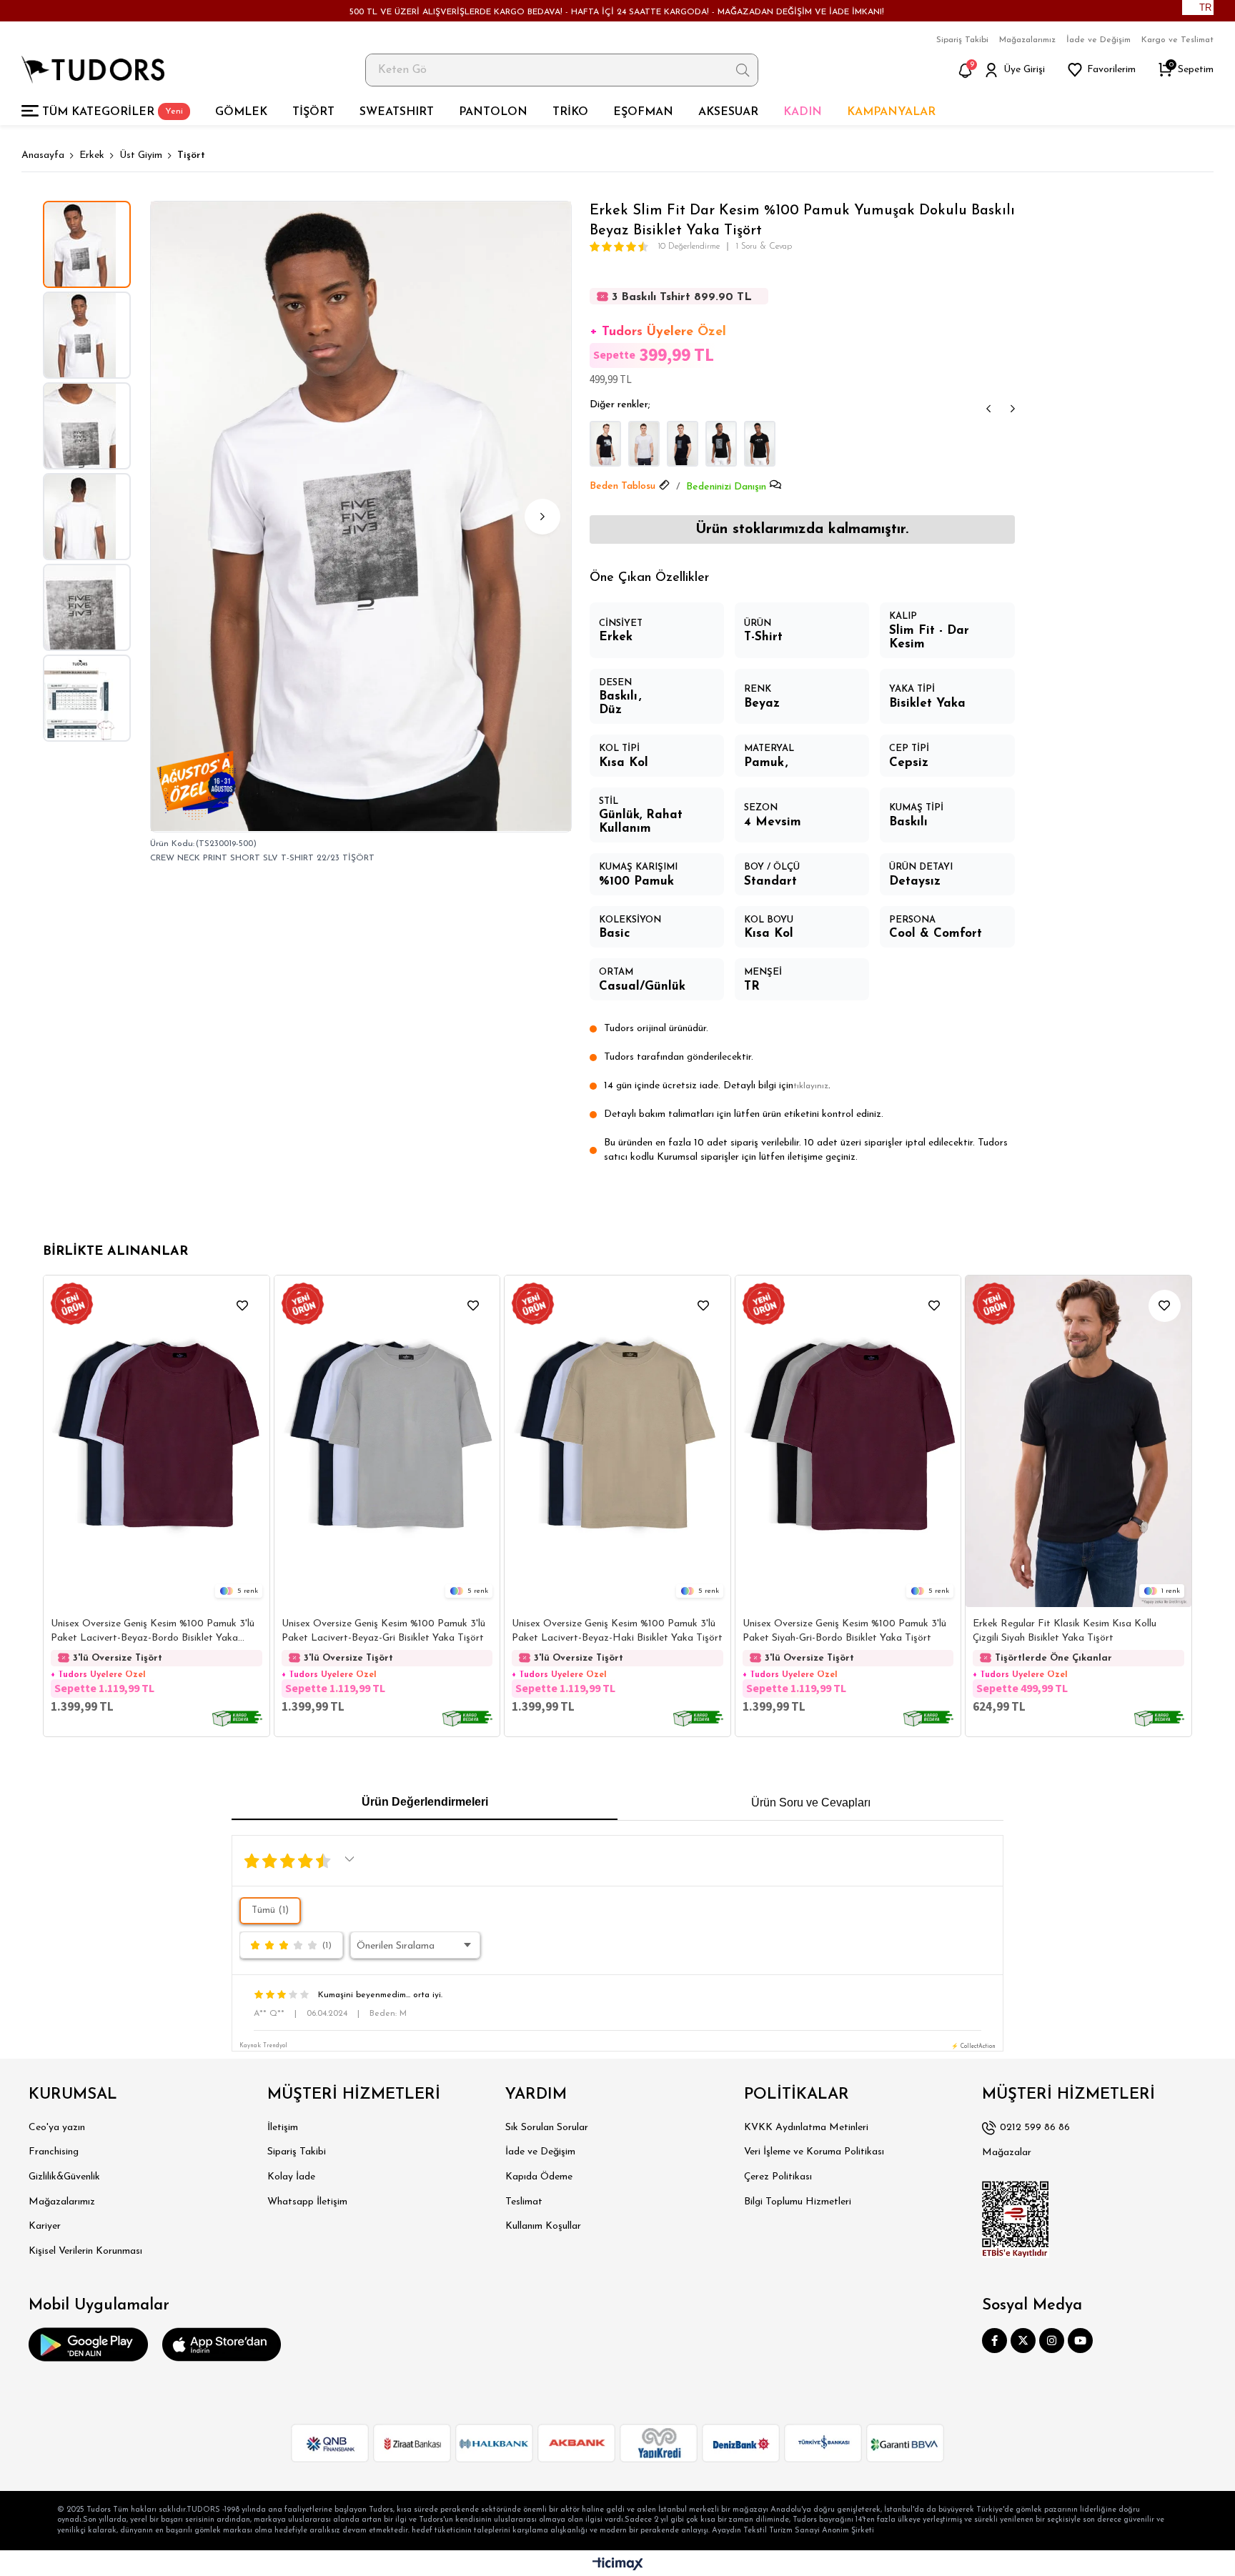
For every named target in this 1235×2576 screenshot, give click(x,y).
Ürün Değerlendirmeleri (425, 1802)
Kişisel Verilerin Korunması (85, 2251)
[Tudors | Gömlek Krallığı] (93, 70)
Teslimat (524, 2202)
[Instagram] (1052, 2341)
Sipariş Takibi (962, 40)
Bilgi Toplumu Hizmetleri (798, 2202)
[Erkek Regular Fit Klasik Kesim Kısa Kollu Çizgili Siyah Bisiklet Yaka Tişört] (1078, 1441)
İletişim (283, 2128)
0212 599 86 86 (1035, 2128)
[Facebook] (995, 2341)
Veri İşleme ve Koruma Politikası (814, 2152)
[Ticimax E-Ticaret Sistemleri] (618, 2565)
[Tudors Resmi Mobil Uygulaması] (88, 2344)
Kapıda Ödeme (539, 2177)
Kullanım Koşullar (543, 2226)
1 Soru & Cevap (764, 247)
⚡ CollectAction (973, 2047)
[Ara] (743, 70)
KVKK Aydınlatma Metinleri (806, 2128)
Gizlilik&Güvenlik (64, 2177)
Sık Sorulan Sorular (547, 2128)
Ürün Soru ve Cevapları (811, 1802)
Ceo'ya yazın (57, 2128)
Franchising (54, 2152)
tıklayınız (811, 1086)
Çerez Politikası (778, 2177)
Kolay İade (291, 2177)
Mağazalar (1007, 2153)
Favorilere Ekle (243, 1306)
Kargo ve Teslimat (1177, 40)
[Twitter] (1023, 2341)
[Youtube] (1080, 2341)
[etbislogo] (1016, 2219)
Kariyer (45, 2226)
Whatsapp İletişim (307, 2202)
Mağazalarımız (1027, 40)
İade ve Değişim (1098, 40)
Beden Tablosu (623, 486)
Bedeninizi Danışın (726, 487)
